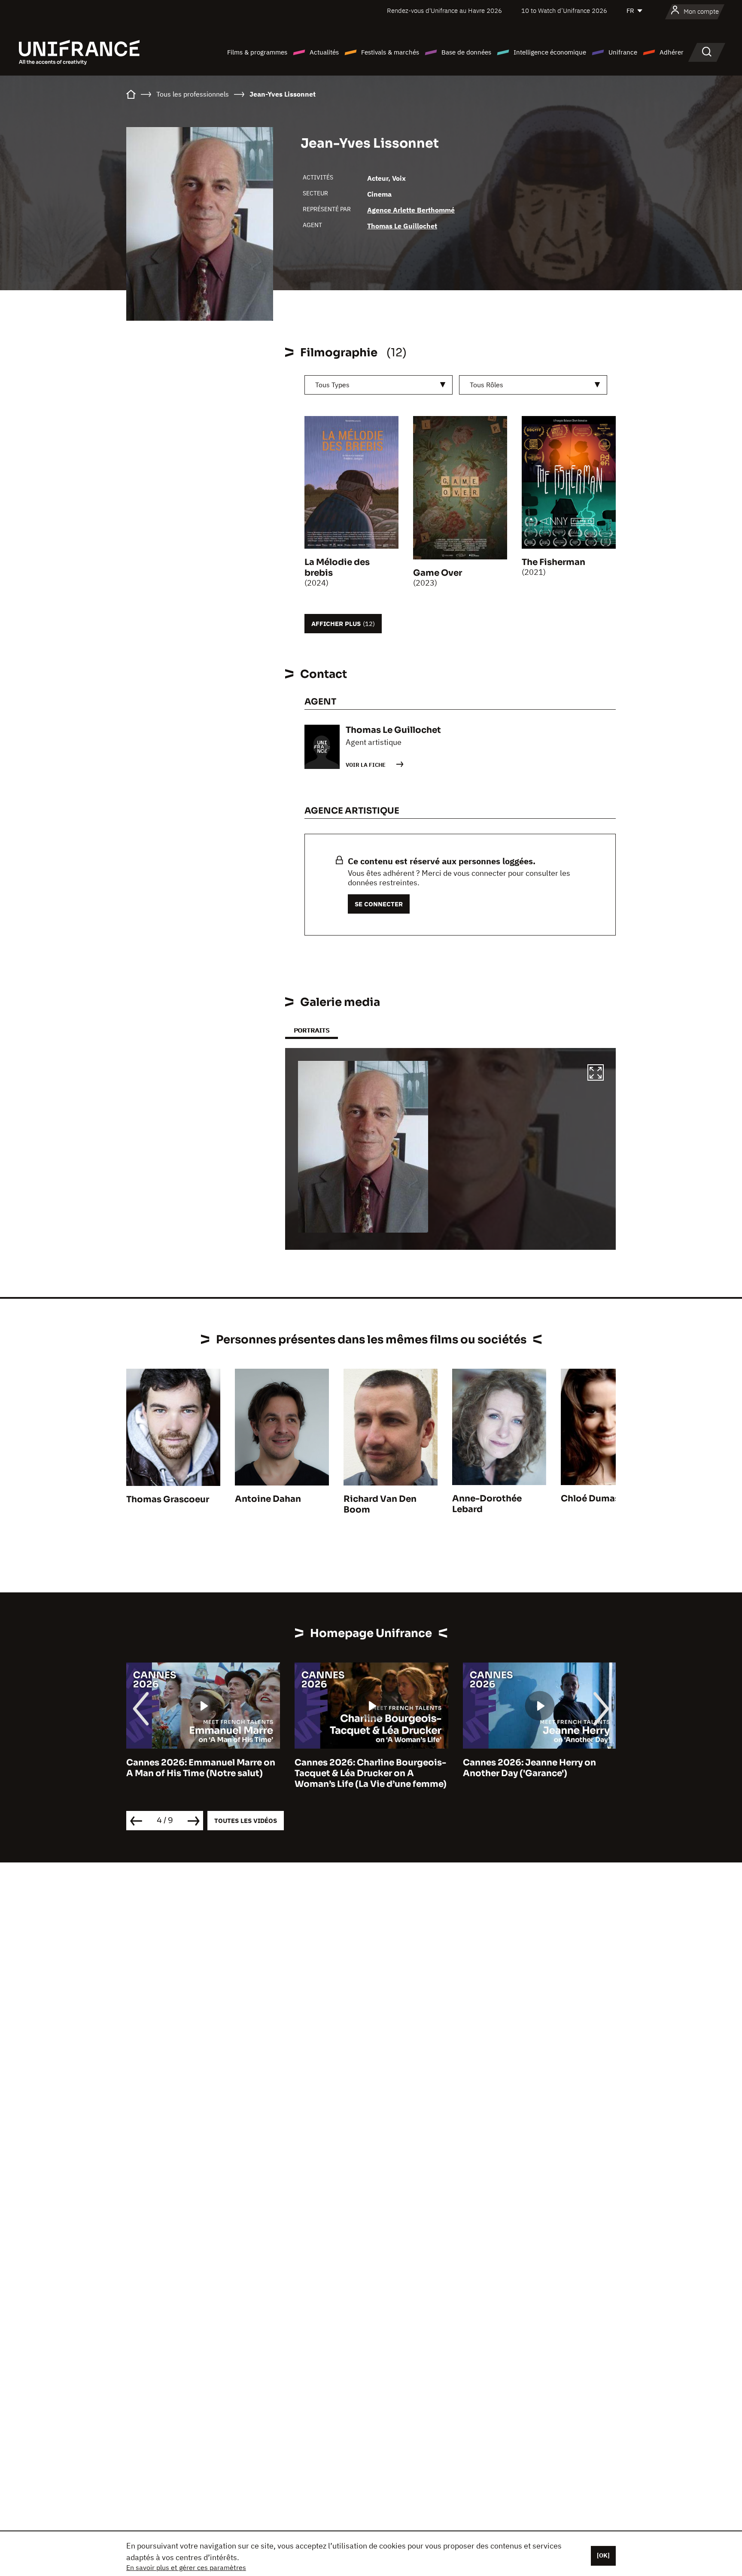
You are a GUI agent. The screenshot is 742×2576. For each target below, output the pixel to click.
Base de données (466, 52)
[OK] (603, 2555)
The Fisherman (553, 562)
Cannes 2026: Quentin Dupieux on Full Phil (538, 1768)
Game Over (438, 573)
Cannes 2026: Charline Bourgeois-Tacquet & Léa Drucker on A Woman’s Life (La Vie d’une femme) (202, 1773)
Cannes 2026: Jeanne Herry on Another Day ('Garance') (361, 1768)
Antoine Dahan (268, 1499)
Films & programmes (257, 52)
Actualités (324, 52)
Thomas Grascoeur (168, 1499)
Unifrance (623, 52)
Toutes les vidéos (246, 1821)
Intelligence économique (550, 52)
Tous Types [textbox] (332, 385)
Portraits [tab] (312, 1030)
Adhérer (672, 52)
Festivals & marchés (390, 52)
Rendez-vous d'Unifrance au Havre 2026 (444, 11)
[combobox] (379, 385)
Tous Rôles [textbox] (487, 385)
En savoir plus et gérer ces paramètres (186, 2567)
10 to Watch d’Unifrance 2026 (564, 11)
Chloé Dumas (590, 1499)
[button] (596, 1074)
